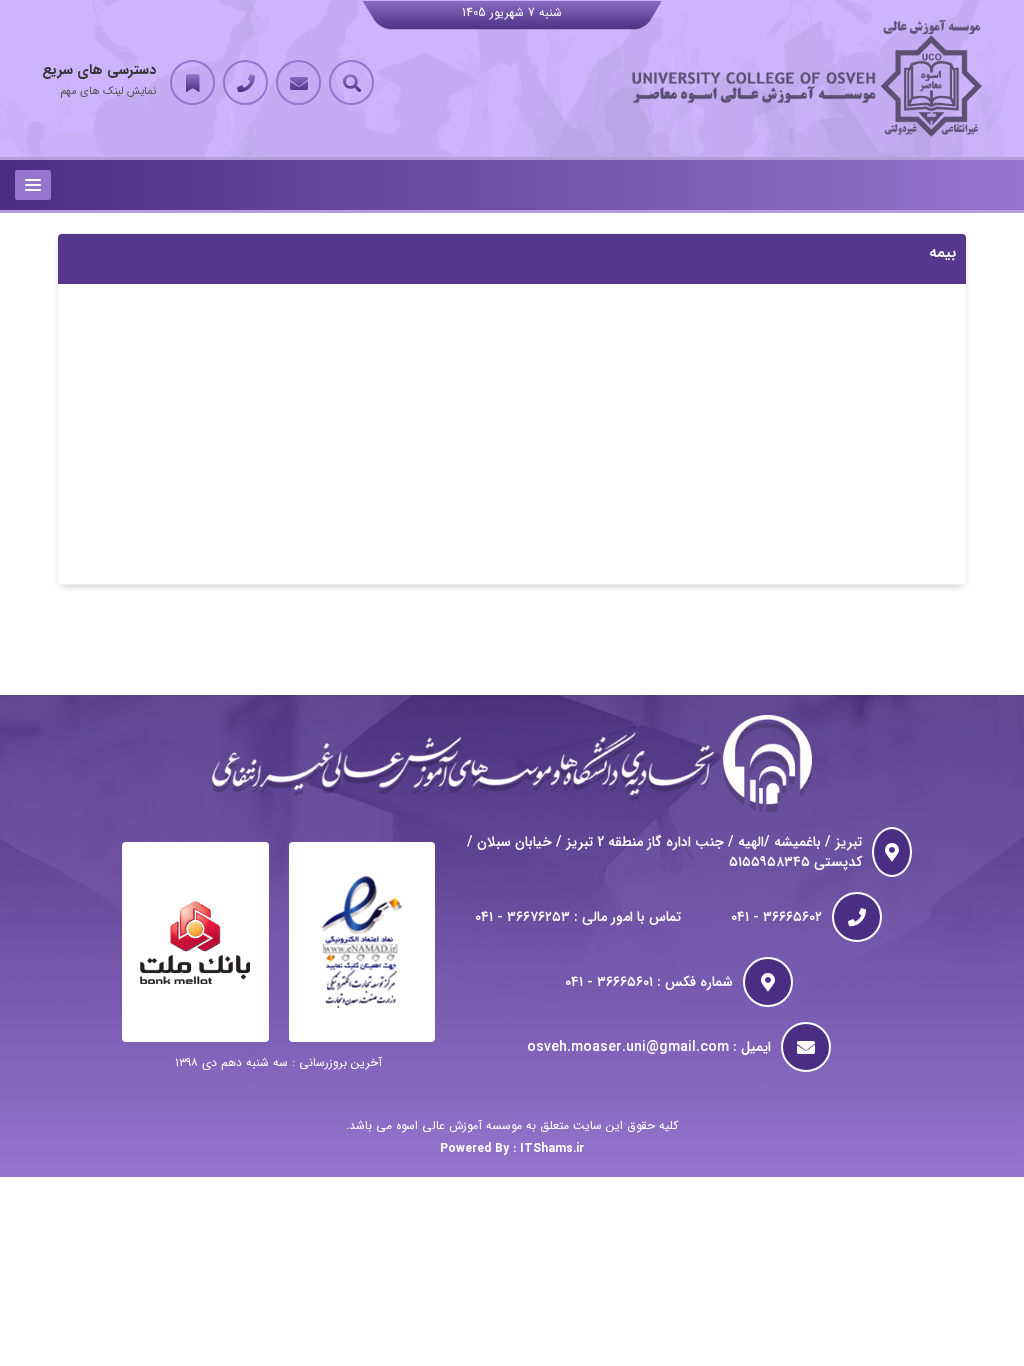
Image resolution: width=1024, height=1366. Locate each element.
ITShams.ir (552, 1148)
